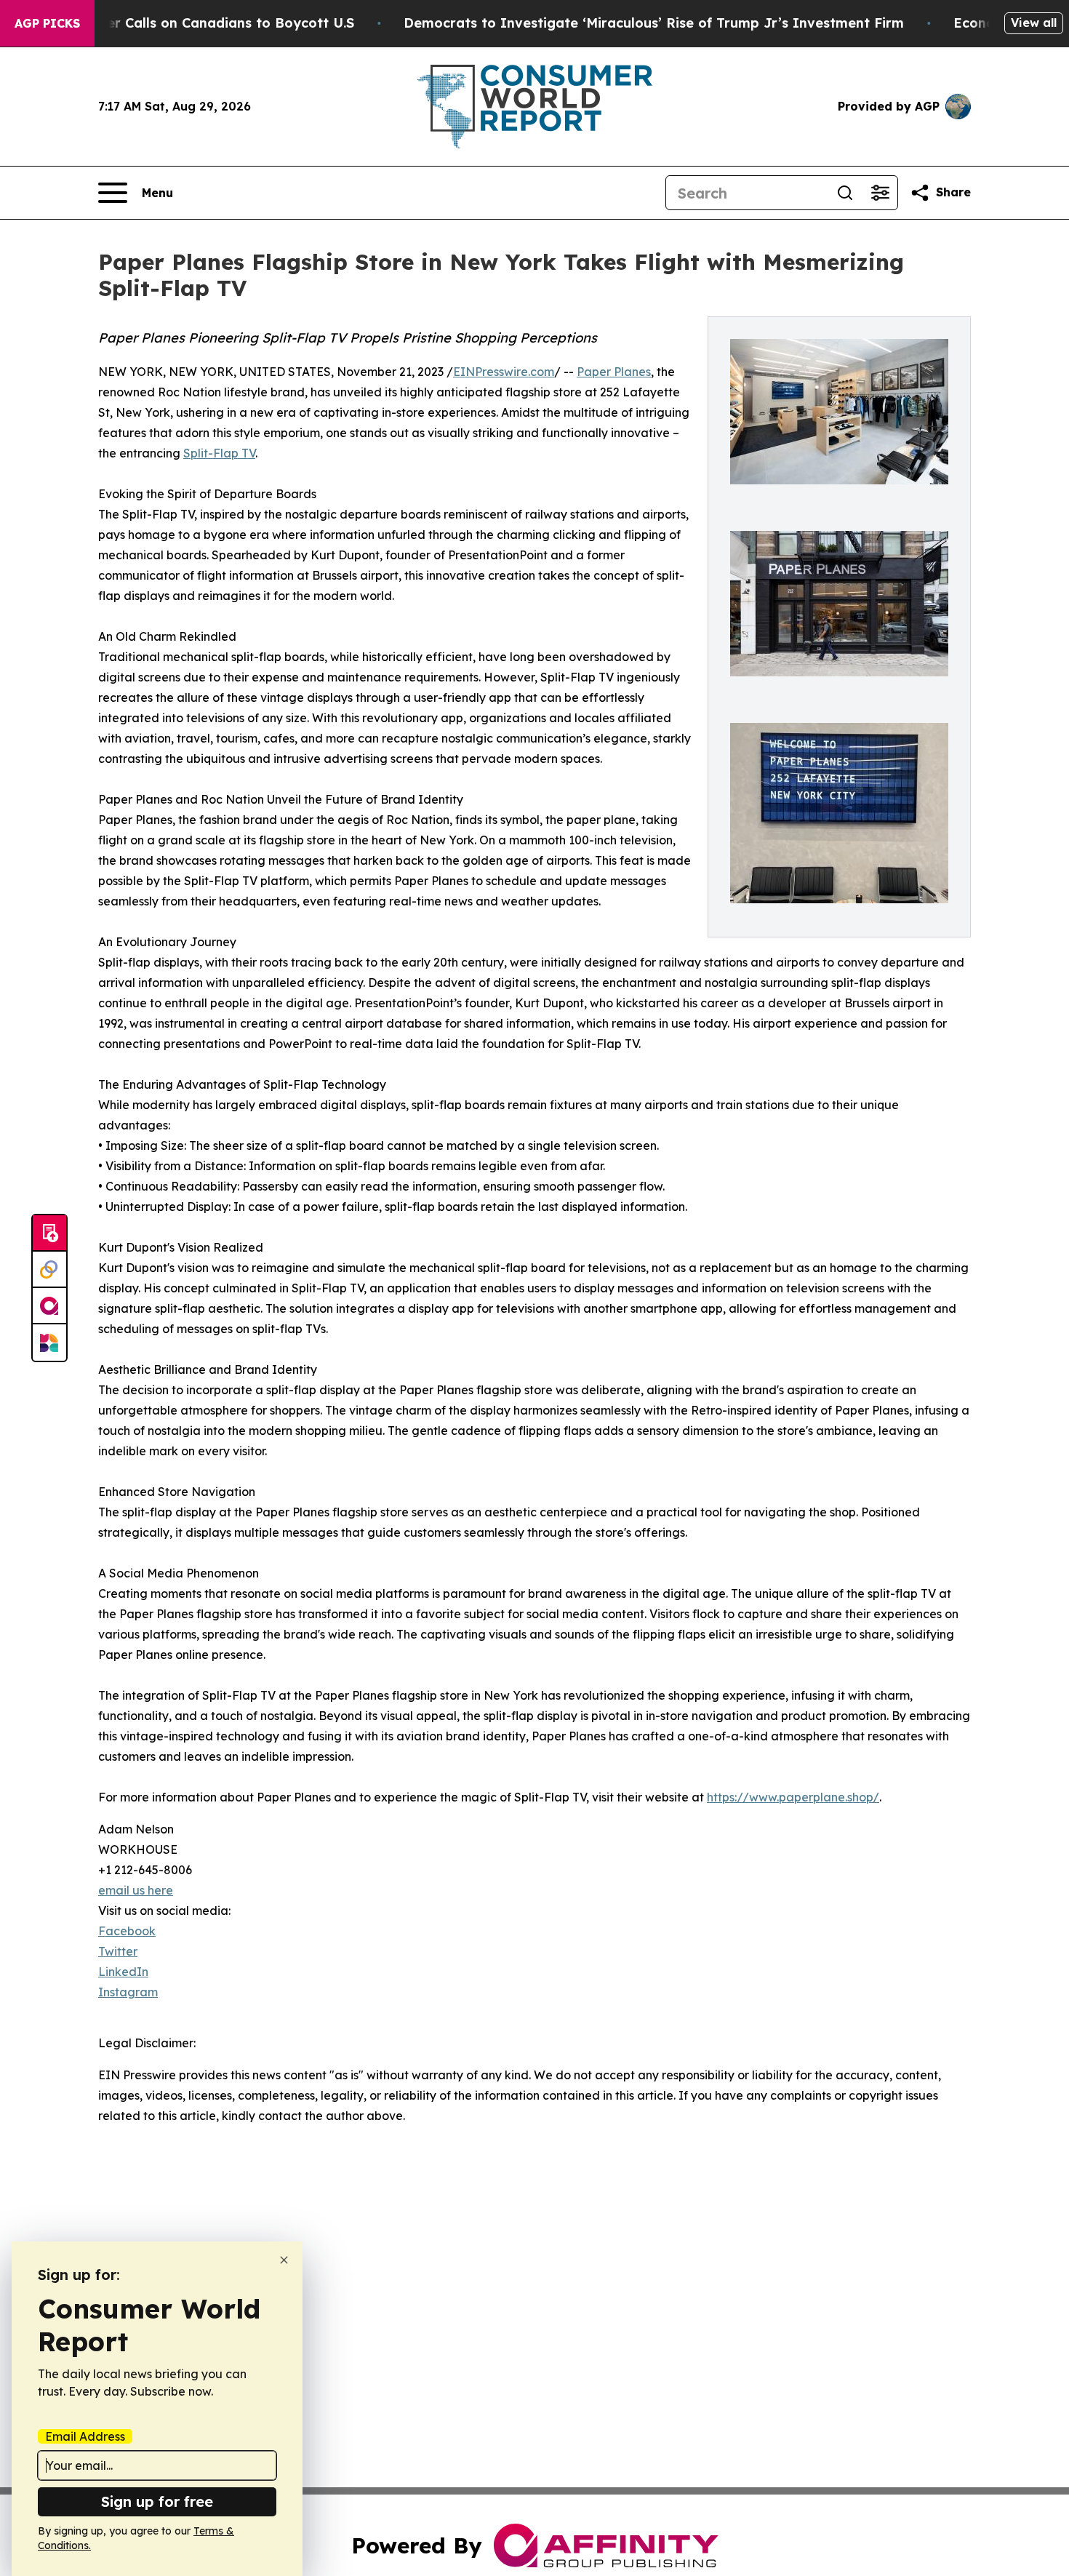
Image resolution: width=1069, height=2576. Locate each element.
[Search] (845, 193)
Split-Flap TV (219, 453)
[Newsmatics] (49, 1343)
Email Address (85, 2436)
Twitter (118, 1951)
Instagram (128, 1992)
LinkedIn (123, 1972)
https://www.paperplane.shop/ (793, 1797)
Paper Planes (614, 372)
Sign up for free (157, 2501)
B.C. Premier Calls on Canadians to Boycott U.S (197, 23)
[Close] (284, 2260)
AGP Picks (47, 23)
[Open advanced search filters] (880, 193)
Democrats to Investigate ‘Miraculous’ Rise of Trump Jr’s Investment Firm (654, 23)
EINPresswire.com (504, 372)
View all (1034, 23)
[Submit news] (49, 1233)
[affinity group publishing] (49, 1306)
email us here (136, 1890)
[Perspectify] (49, 1270)
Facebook (127, 1931)
